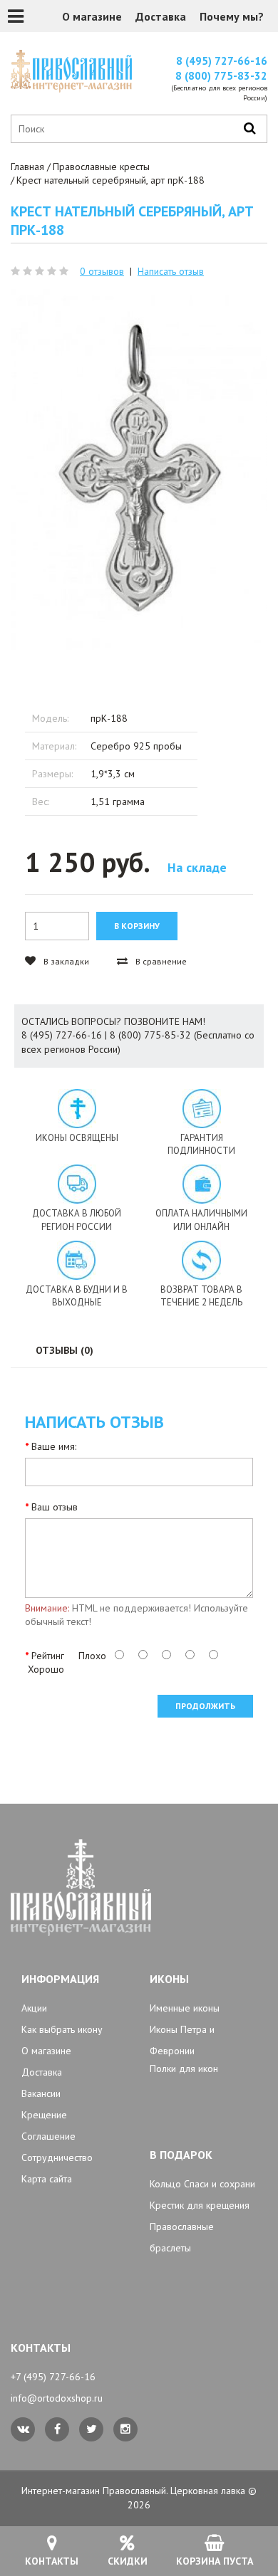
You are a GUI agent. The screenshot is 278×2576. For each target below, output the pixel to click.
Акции (34, 2008)
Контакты (52, 2561)
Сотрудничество (57, 2157)
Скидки (128, 2561)
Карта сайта (47, 2179)
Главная (27, 167)
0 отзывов (102, 271)
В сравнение (160, 961)
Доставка (161, 16)
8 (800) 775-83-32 (221, 76)
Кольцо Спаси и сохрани (202, 2184)
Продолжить (205, 1706)
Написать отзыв (171, 271)
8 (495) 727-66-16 (222, 61)
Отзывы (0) (65, 1350)
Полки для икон (184, 2068)
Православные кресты (101, 167)
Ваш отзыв (55, 1507)
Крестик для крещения (200, 2205)
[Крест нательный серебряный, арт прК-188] (139, 472)
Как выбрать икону (62, 2029)
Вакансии (41, 2093)
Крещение (44, 2115)
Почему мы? (232, 16)
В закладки (65, 961)
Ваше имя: (54, 1446)
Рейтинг (48, 1656)
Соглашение (48, 2136)
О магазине (92, 16)
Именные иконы (185, 2008)
